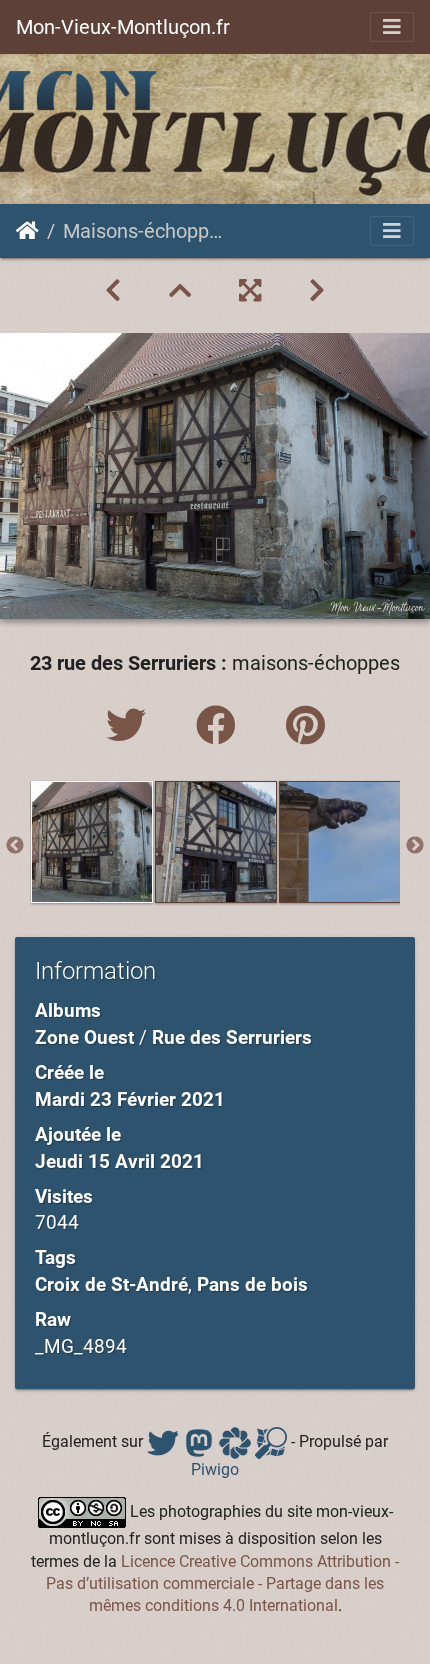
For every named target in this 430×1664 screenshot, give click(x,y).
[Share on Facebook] (221, 726)
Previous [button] (15, 846)
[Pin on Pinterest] (305, 726)
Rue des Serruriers (232, 1037)
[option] (92, 842)
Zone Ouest (84, 1037)
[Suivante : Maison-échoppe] (317, 291)
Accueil (27, 231)
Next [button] (415, 846)
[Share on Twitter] (131, 726)
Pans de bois (252, 1284)
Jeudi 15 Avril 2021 (119, 1161)
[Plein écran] (250, 291)
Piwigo (215, 1469)
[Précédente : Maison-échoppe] (113, 291)
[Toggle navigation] (392, 27)
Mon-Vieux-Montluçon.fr (123, 27)
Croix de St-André (111, 1284)
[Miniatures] (180, 291)
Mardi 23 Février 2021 (130, 1099)
